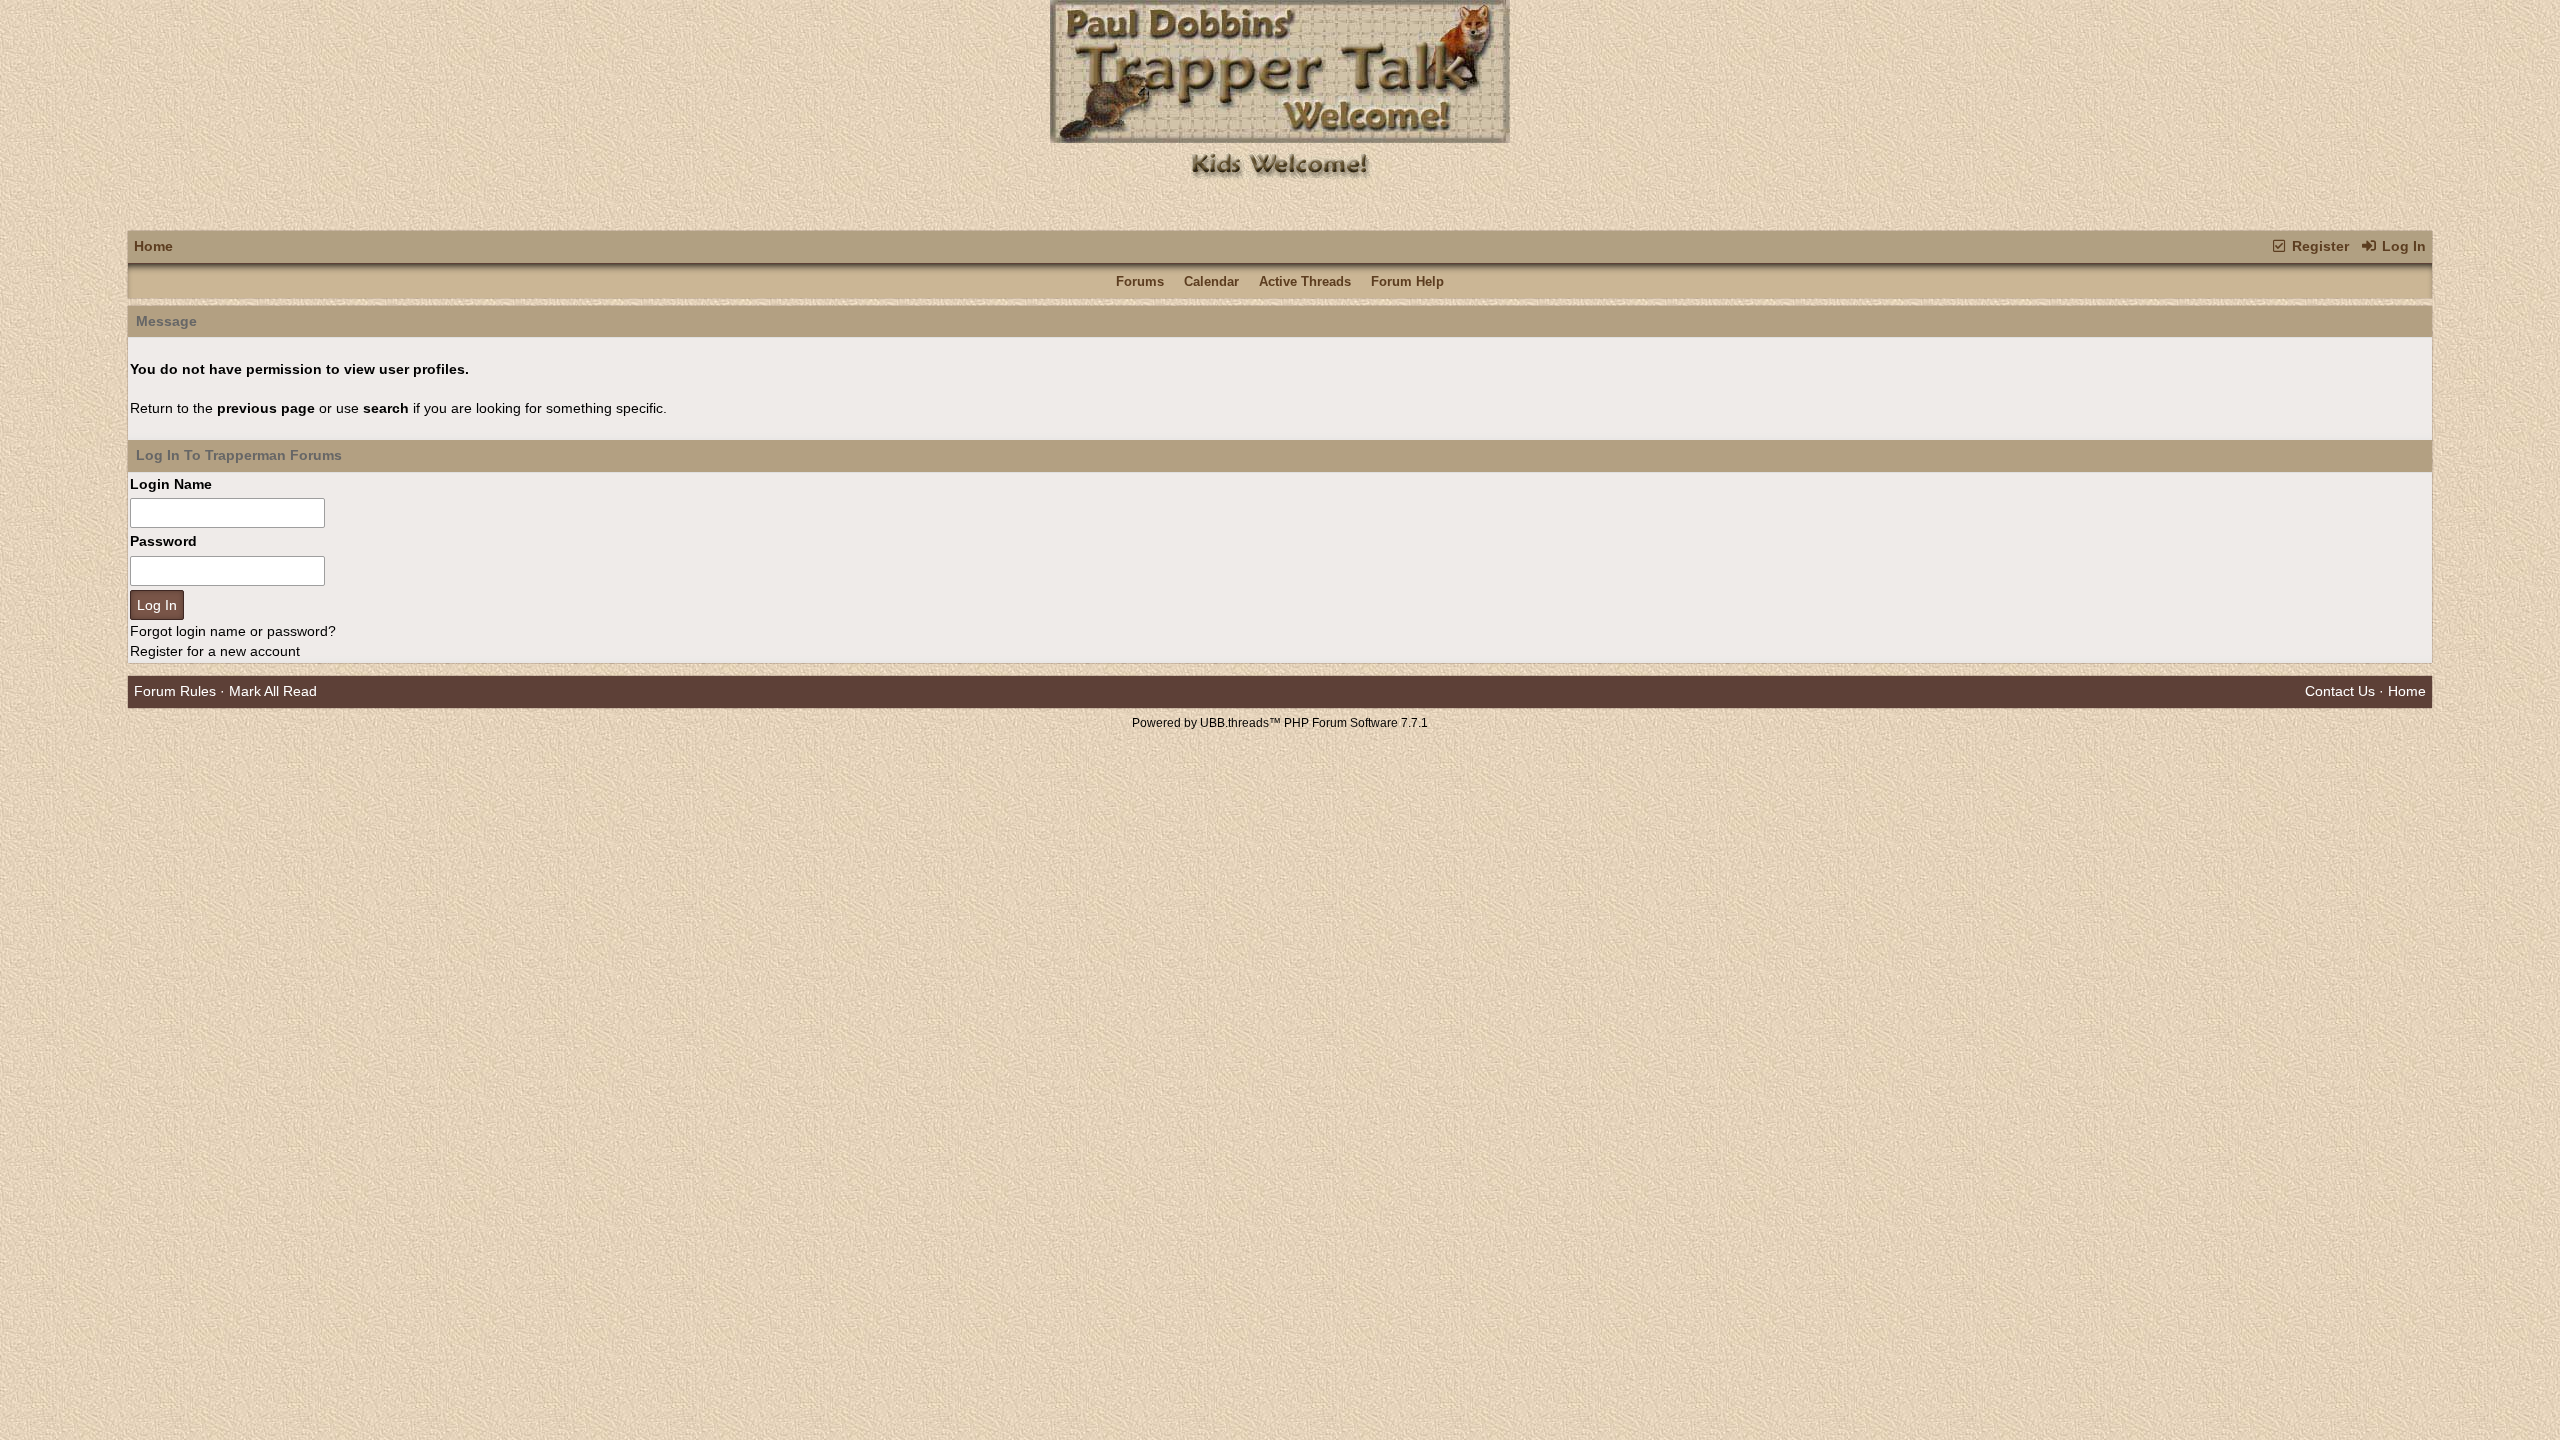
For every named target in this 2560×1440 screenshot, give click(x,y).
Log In (2402, 246)
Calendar (1211, 281)
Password (163, 541)
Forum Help (1407, 281)
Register (2318, 246)
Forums (1140, 281)
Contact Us (2340, 691)
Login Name (171, 484)
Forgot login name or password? (233, 631)
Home (153, 246)
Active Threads (1305, 281)
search (386, 408)
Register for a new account (215, 651)
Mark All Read (273, 691)
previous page (266, 408)
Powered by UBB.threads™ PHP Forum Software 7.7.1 (1280, 723)
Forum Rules (175, 691)
